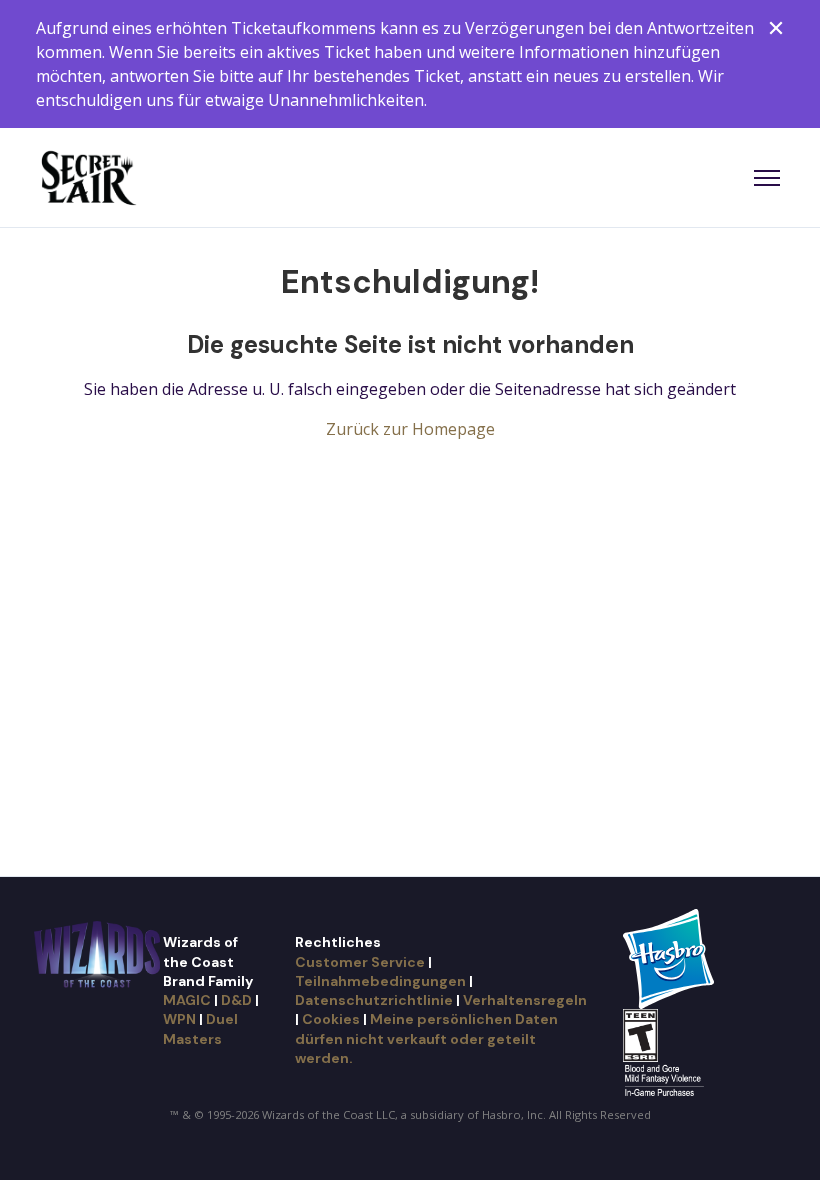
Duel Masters (200, 1028)
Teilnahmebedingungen (380, 981)
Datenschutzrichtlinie (374, 1000)
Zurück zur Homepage (410, 429)
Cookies (331, 1019)
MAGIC (187, 1000)
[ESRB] (666, 1053)
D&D (236, 1000)
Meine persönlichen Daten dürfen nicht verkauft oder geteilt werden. (426, 1038)
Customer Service (360, 962)
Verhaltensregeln (525, 1000)
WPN (179, 1019)
